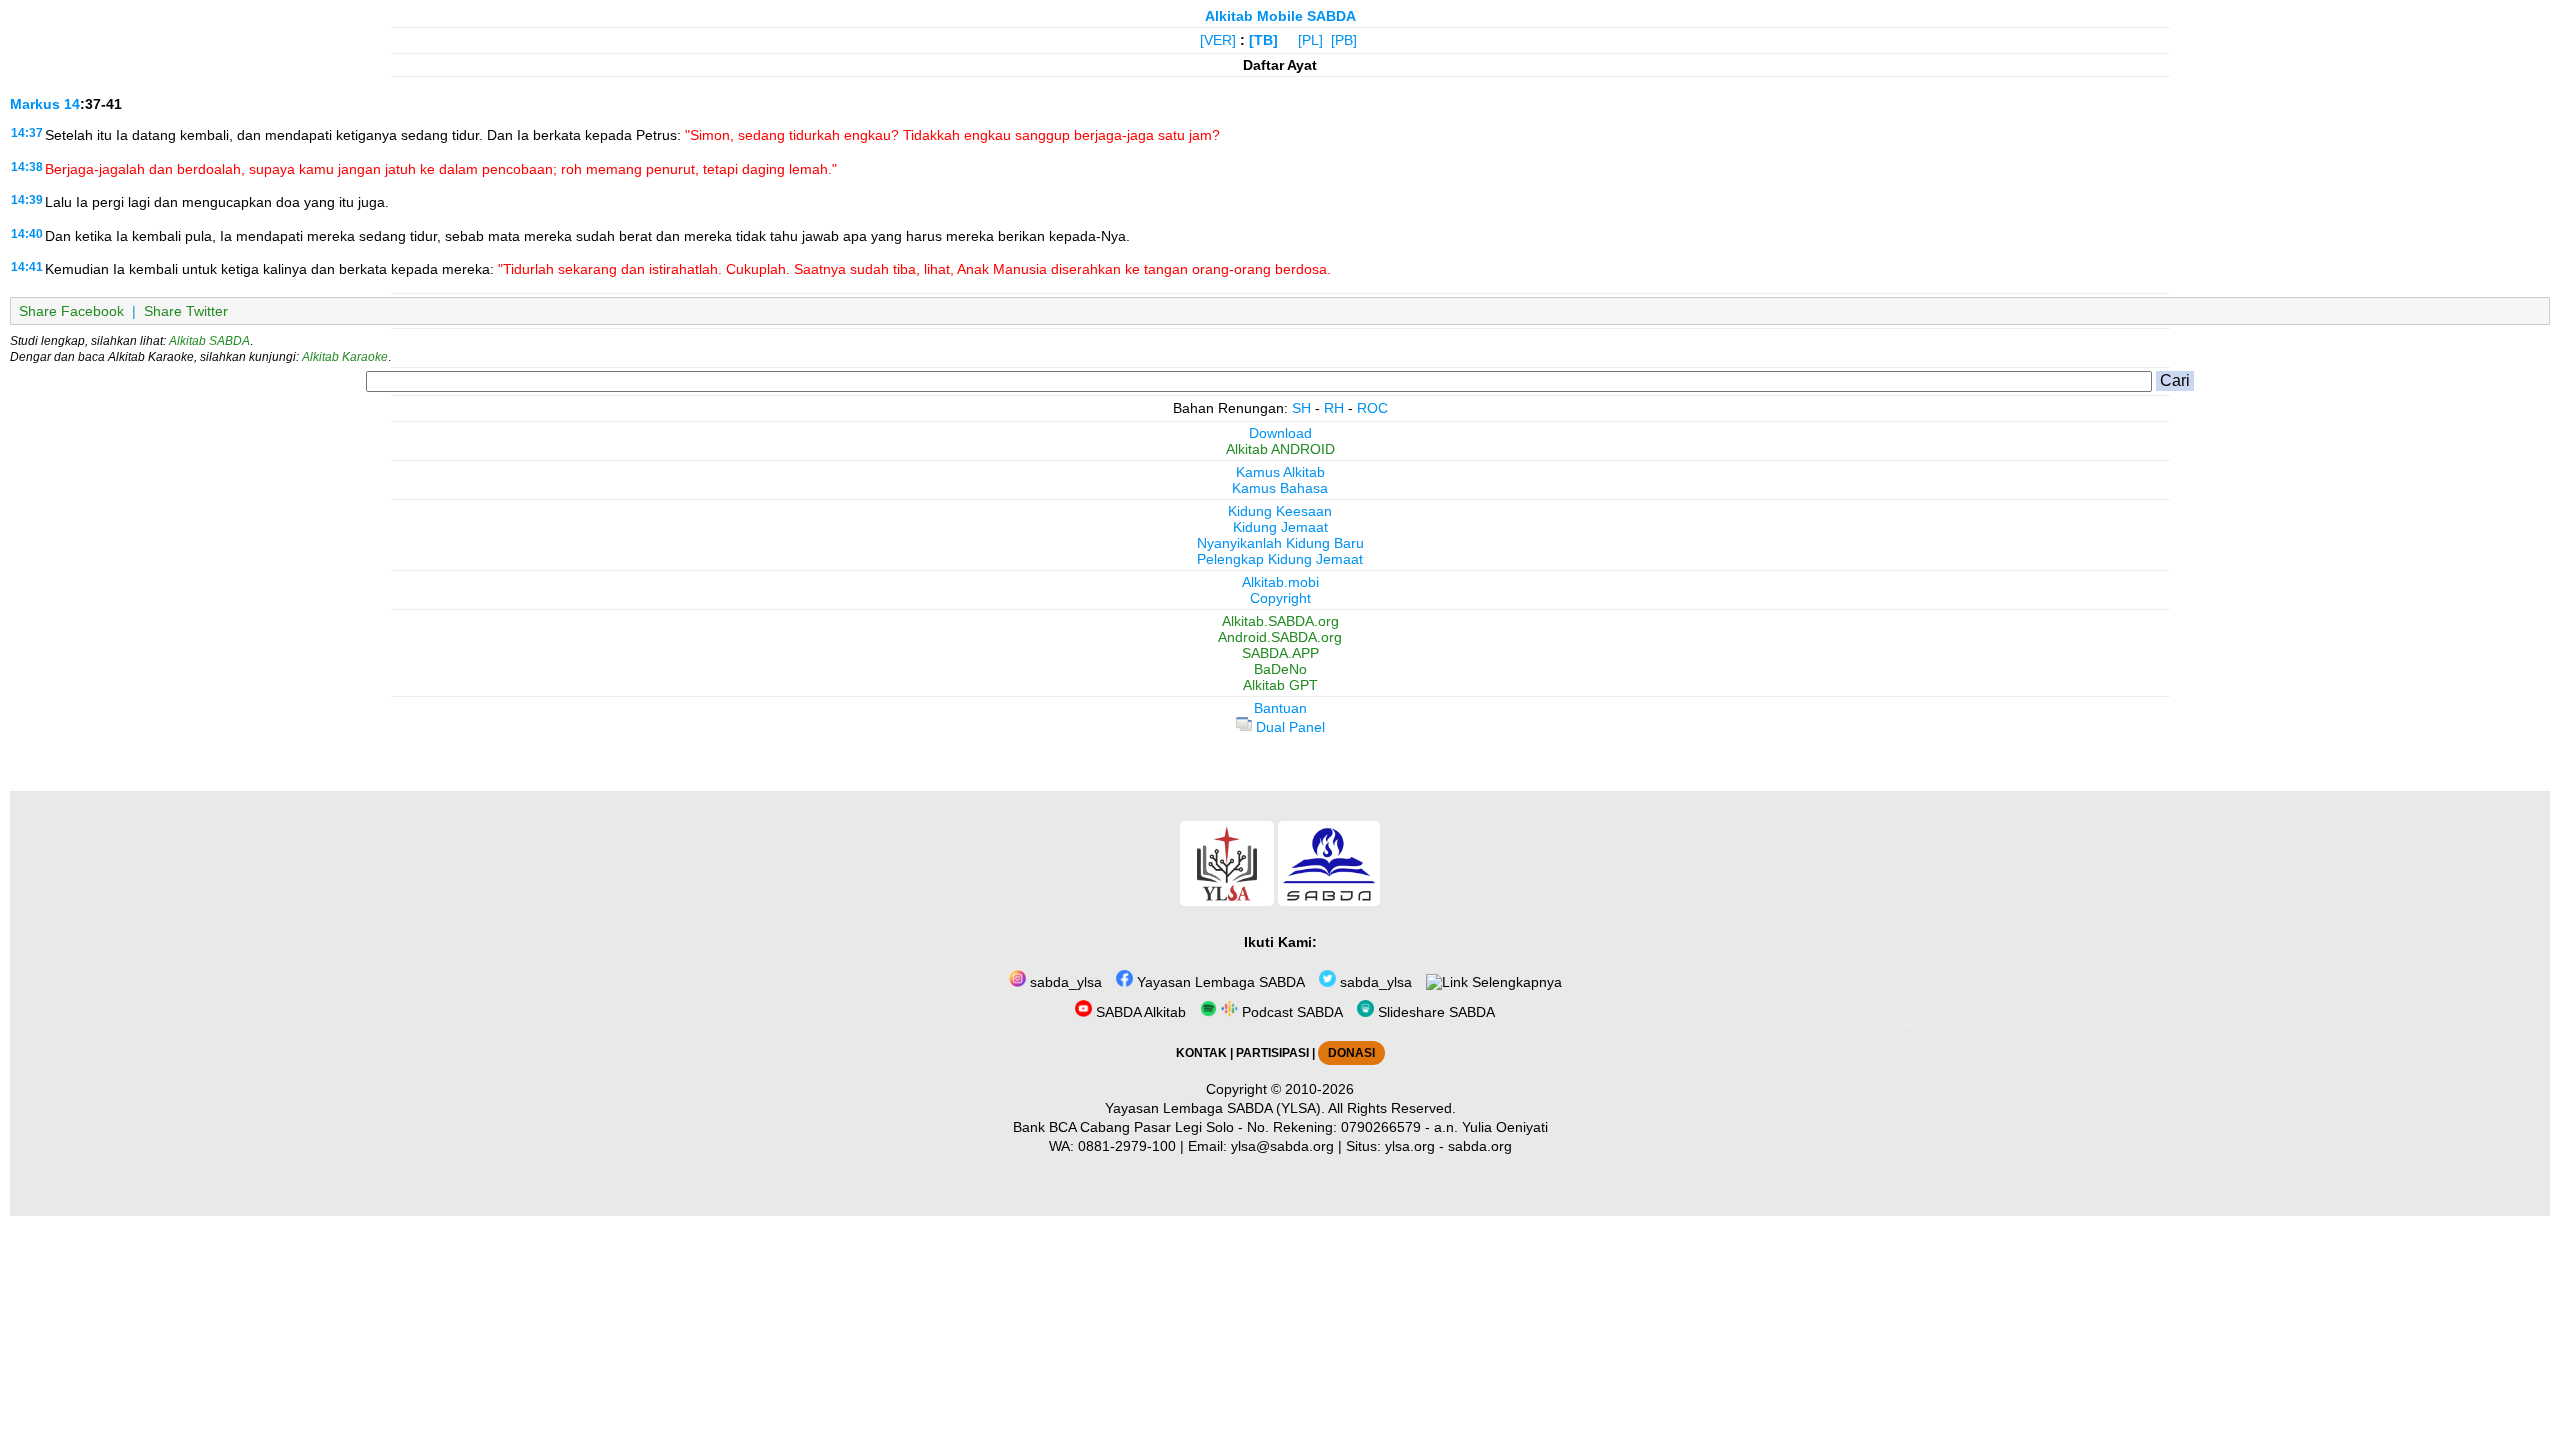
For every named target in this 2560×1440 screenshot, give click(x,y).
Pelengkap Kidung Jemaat (1280, 559)
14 (72, 104)
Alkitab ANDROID (1280, 449)
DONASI (1351, 1053)
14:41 (27, 267)
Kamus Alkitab (1280, 472)
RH (1334, 408)
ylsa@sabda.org (1282, 1146)
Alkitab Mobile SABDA (1280, 16)
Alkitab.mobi (1280, 582)
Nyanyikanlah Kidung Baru (1280, 543)
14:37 (27, 133)
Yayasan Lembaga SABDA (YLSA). (1215, 1108)
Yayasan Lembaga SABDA (1219, 982)
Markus (35, 104)
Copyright (1280, 598)
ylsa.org (1410, 1146)
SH (1301, 408)
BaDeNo (1280, 669)
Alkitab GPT (1280, 685)
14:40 (27, 234)
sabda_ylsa (1064, 982)
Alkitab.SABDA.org (1280, 621)
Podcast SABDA (1290, 1012)
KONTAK (1201, 1053)
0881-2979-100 (1127, 1146)
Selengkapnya (1515, 982)
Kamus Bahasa (1280, 488)
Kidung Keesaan (1280, 511)
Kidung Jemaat (1280, 527)
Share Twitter (186, 311)
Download (1280, 433)
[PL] (1310, 40)
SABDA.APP (1280, 653)
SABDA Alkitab (1139, 1012)
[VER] (1218, 40)
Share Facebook (71, 311)
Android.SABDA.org (1280, 637)
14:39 (27, 200)
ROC (1372, 408)
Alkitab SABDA (209, 341)
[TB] (1263, 40)
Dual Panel (1288, 727)
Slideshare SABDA (1434, 1012)
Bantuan (1280, 708)
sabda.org (1480, 1146)
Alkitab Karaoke (345, 357)
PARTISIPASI (1272, 1053)
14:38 (27, 167)
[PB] (1344, 40)
